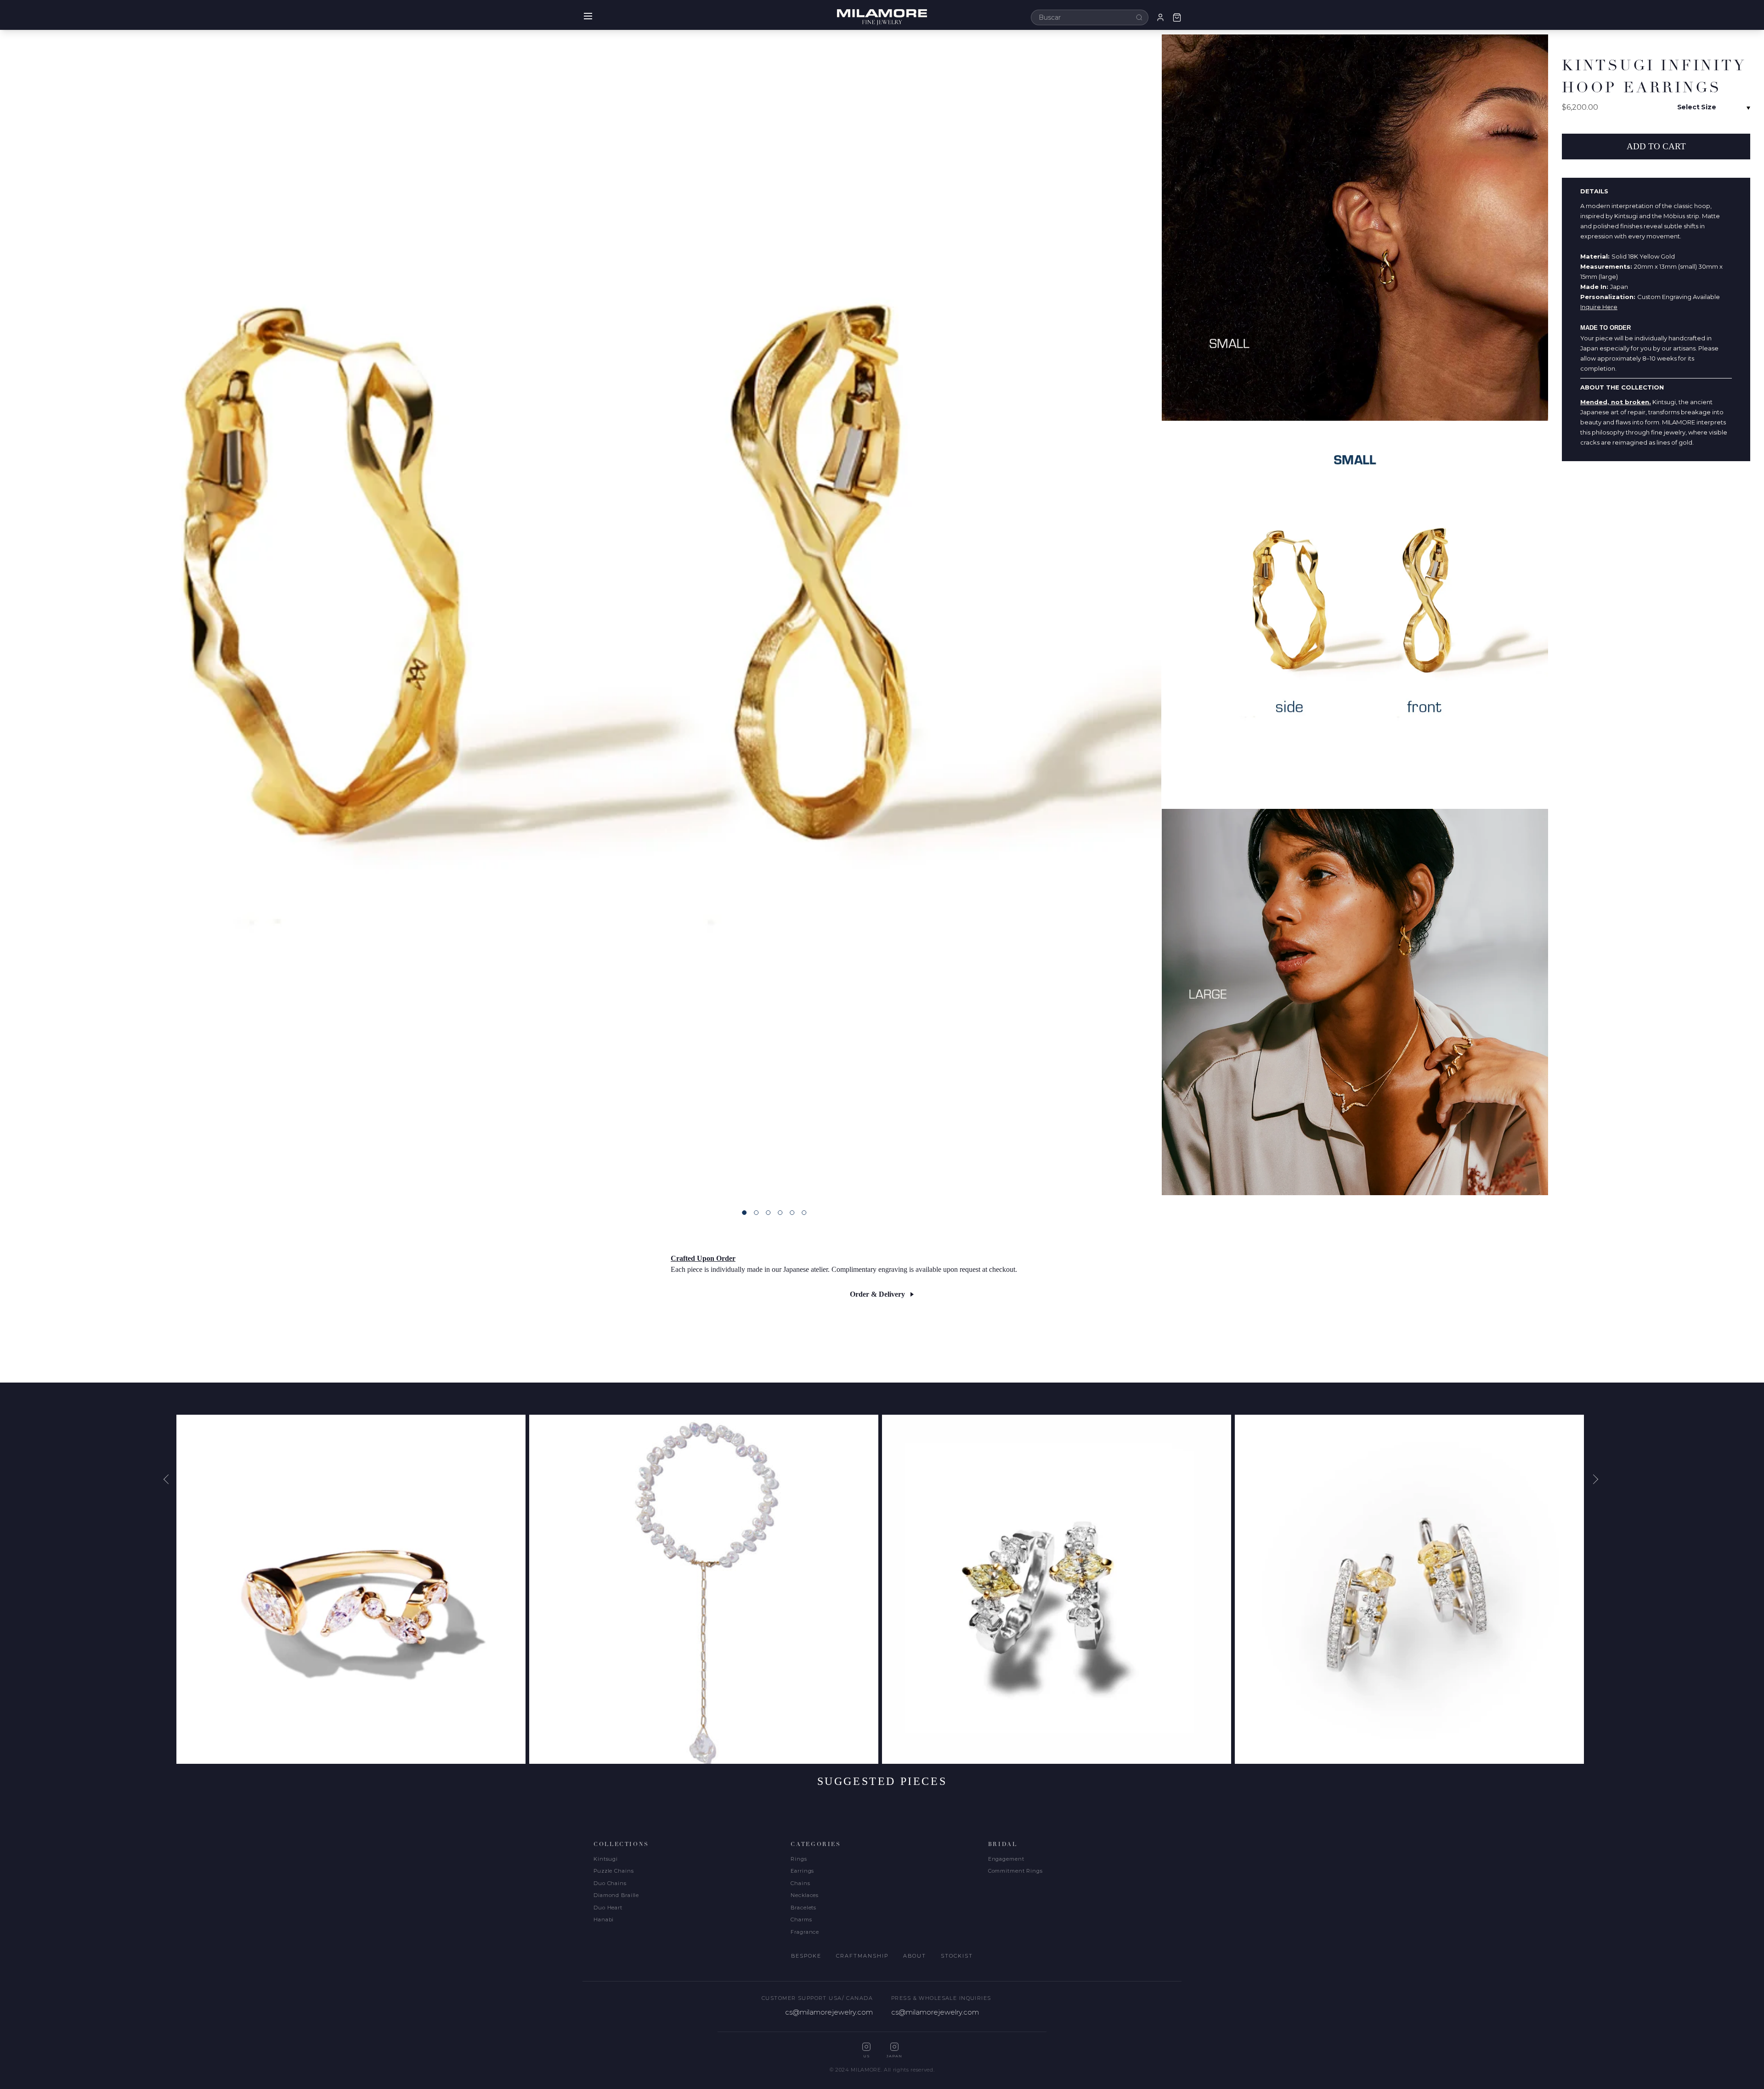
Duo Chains (610, 1883)
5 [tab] (792, 1213)
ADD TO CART (1656, 146)
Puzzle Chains (613, 1871)
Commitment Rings (1015, 1871)
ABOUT (915, 1956)
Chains (800, 1883)
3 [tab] (768, 1213)
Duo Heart (608, 1908)
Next (1594, 1479)
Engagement (1006, 1859)
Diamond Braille (616, 1895)
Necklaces (805, 1895)
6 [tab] (804, 1213)
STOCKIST (957, 1956)
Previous (170, 1479)
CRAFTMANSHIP (862, 1956)
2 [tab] (756, 1213)
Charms (801, 1920)
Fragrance (805, 1932)
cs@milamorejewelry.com (829, 2012)
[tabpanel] (581, 615)
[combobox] (1090, 17)
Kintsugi (606, 1859)
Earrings (802, 1871)
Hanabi (604, 1920)
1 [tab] (744, 1213)
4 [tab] (780, 1213)
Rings (799, 1859)
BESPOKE (806, 1956)
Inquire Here (1599, 307)
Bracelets (803, 1908)
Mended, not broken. (1616, 402)
